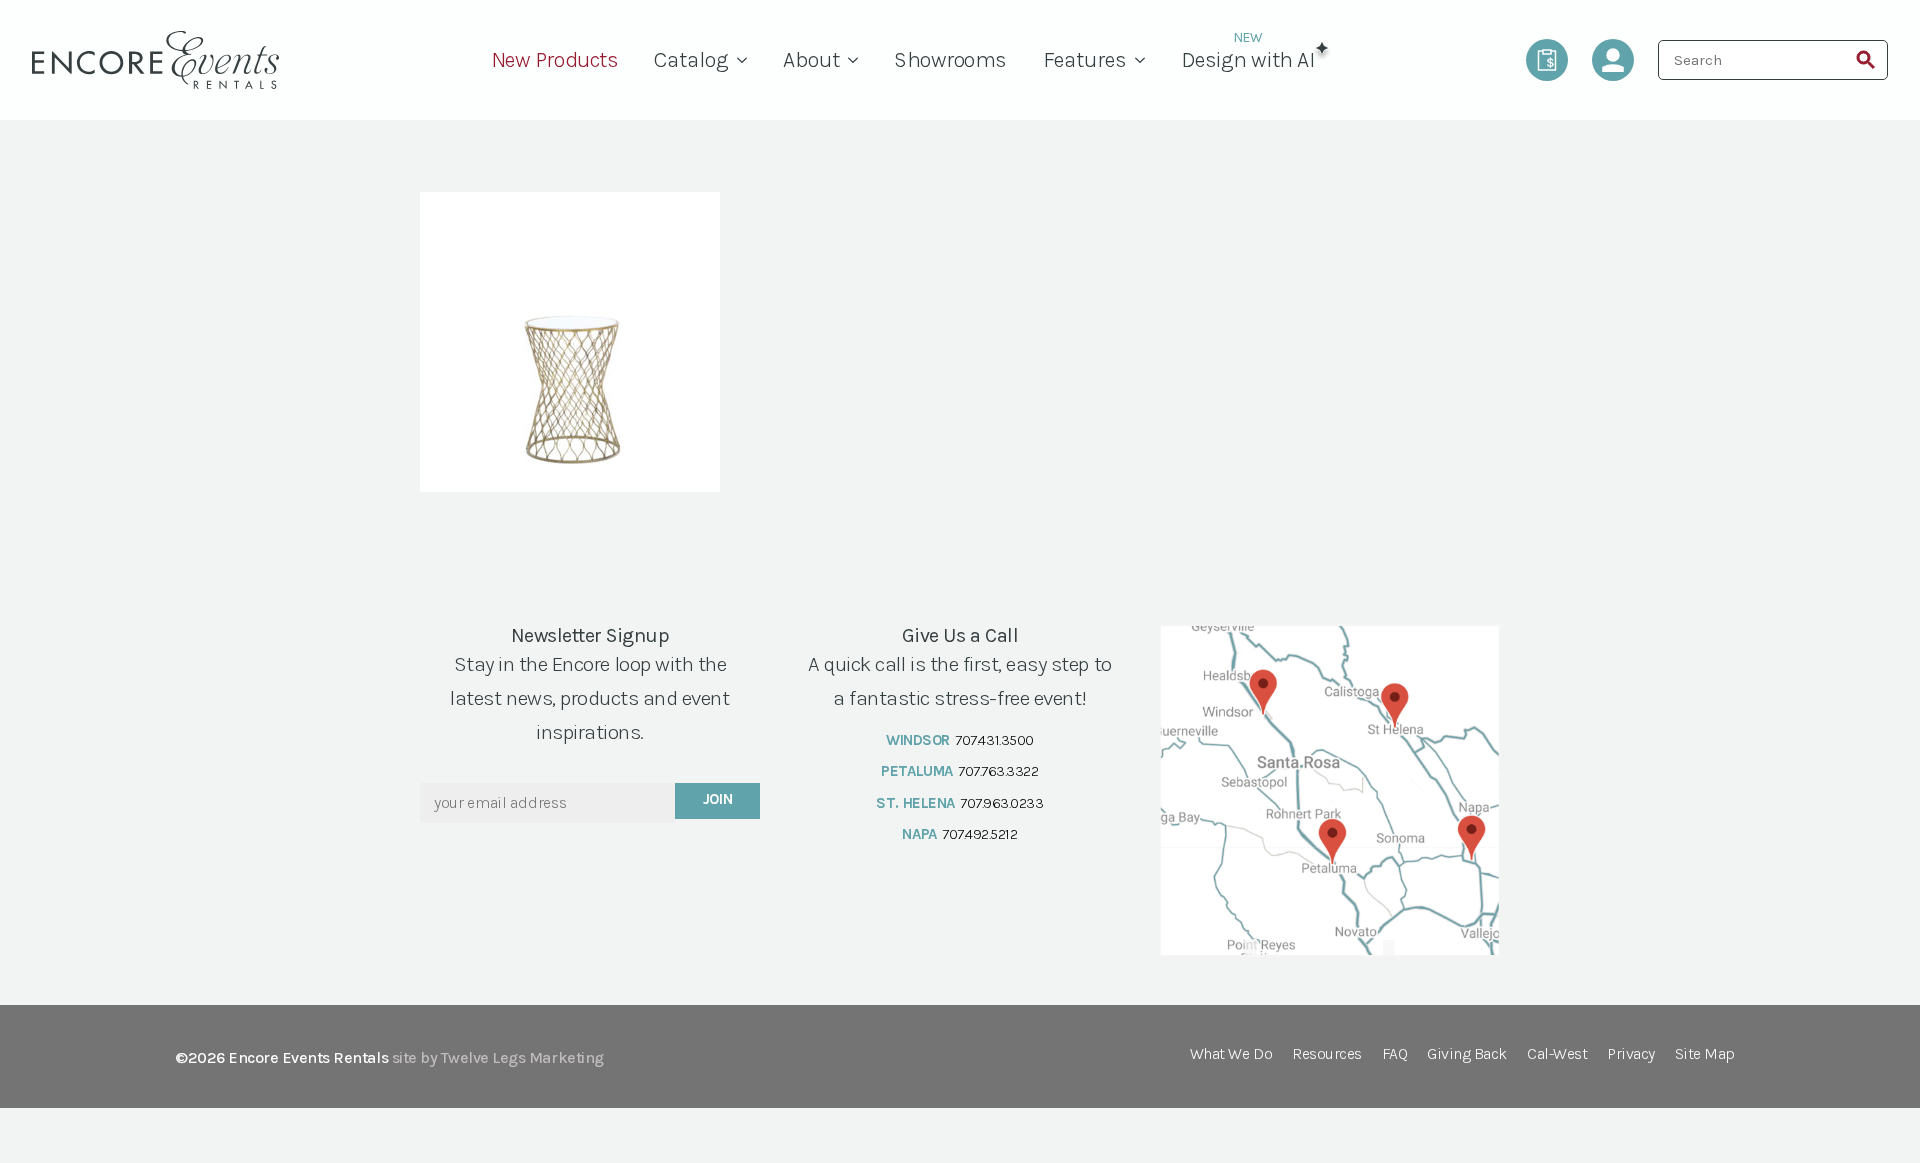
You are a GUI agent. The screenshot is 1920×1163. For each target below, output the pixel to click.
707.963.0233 (1001, 803)
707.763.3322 (998, 771)
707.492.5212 (979, 834)
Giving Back (1467, 1054)
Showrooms (950, 60)
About (811, 60)
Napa (919, 834)
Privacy (1631, 1054)
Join (718, 799)
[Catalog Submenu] (747, 60)
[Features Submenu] (1145, 60)
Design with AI (1247, 60)
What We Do (1231, 1054)
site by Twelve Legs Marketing (498, 1057)
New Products (554, 60)
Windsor (918, 740)
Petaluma (916, 771)
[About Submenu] (858, 60)
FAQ (1395, 1054)
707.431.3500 (994, 740)
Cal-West (1557, 1054)
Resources (1327, 1054)
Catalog (691, 60)
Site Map (1705, 1054)
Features (1085, 60)
